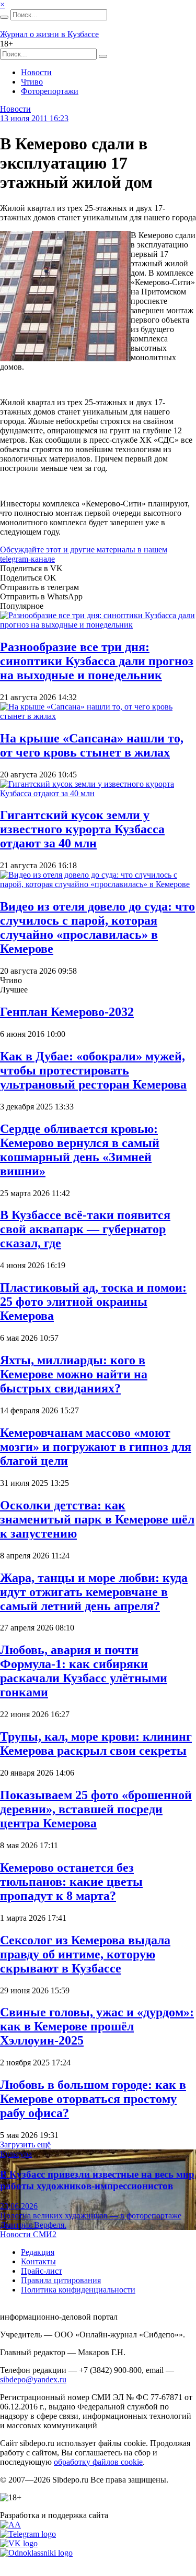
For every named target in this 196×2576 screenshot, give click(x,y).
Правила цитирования (61, 2280)
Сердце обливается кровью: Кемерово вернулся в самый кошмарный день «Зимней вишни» (80, 1150)
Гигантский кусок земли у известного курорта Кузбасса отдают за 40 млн (82, 829)
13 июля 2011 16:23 (34, 118)
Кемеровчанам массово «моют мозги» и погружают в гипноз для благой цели (96, 1447)
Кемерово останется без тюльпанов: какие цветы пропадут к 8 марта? (71, 1882)
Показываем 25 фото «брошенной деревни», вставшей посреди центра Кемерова (96, 1809)
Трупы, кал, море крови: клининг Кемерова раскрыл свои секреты (96, 1744)
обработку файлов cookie (98, 2462)
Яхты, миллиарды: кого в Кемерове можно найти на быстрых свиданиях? (74, 1374)
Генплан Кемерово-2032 (67, 1012)
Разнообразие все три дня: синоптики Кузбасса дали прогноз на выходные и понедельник (97, 661)
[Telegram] (28, 2534)
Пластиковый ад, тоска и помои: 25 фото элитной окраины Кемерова (93, 1302)
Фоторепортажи (50, 91)
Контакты (38, 2261)
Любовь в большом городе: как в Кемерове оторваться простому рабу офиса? (93, 2099)
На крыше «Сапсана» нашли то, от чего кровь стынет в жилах (92, 745)
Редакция (38, 2252)
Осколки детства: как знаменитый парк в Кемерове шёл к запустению (97, 1519)
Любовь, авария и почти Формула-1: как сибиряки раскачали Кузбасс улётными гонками (84, 1671)
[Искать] (4, 17)
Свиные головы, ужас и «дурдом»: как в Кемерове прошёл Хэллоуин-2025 (97, 2026)
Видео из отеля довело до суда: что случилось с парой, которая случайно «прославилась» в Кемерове (97, 927)
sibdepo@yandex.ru (33, 2379)
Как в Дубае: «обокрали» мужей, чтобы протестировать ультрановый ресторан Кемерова (93, 1070)
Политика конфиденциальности (78, 2290)
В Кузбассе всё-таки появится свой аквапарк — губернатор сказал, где (85, 1229)
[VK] (19, 2543)
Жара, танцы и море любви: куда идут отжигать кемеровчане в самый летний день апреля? (94, 1592)
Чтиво (32, 82)
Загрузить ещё (25, 2144)
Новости (36, 72)
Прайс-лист (42, 2271)
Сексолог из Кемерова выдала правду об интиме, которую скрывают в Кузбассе (85, 1954)
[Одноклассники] (36, 2553)
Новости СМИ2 (28, 2234)
